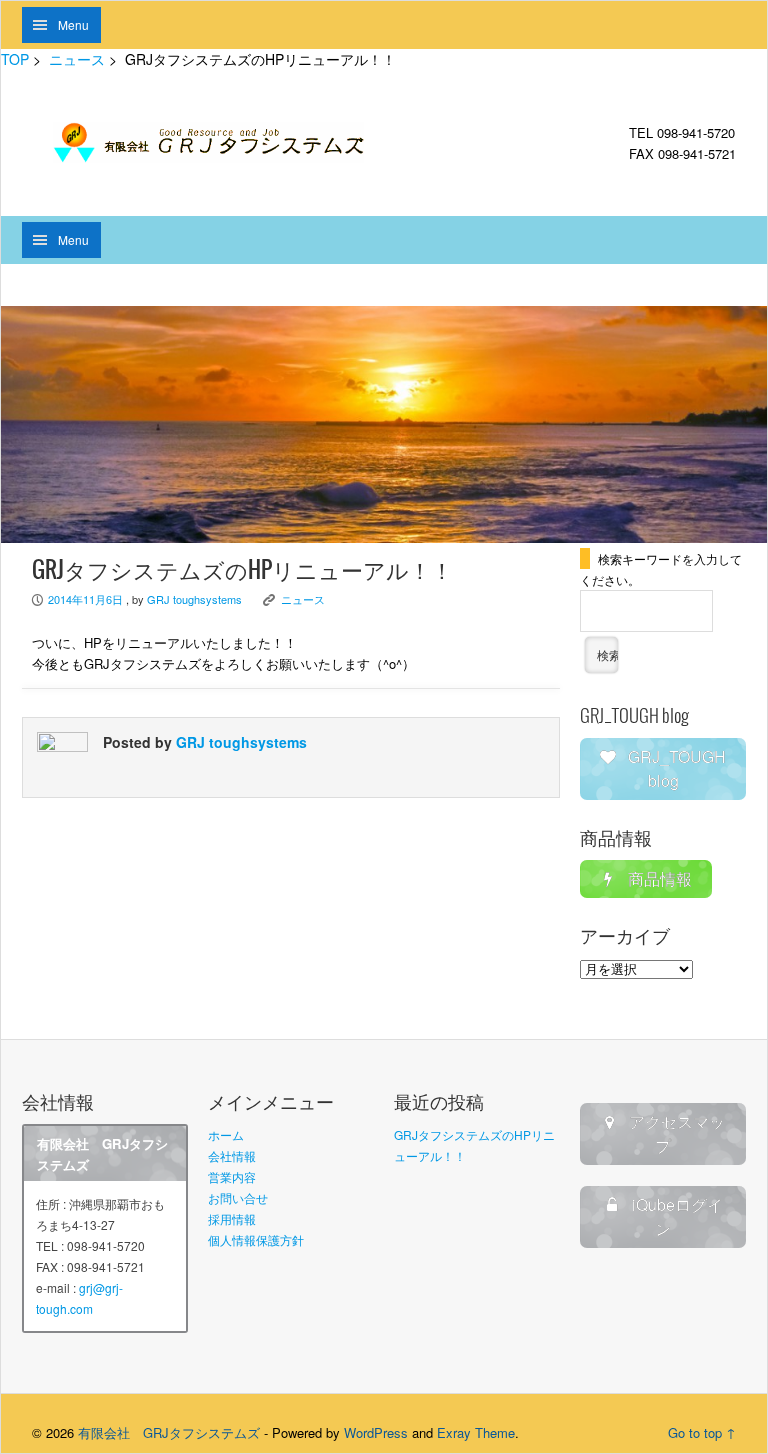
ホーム (226, 1134)
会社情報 (232, 1155)
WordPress (376, 1432)
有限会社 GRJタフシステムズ (169, 1432)
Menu (73, 24)
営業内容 (232, 1176)
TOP (15, 59)
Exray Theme (476, 1432)
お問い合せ (238, 1197)
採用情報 (232, 1218)
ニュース (77, 59)
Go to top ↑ (702, 1432)
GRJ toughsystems (194, 599)
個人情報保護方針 (256, 1239)
